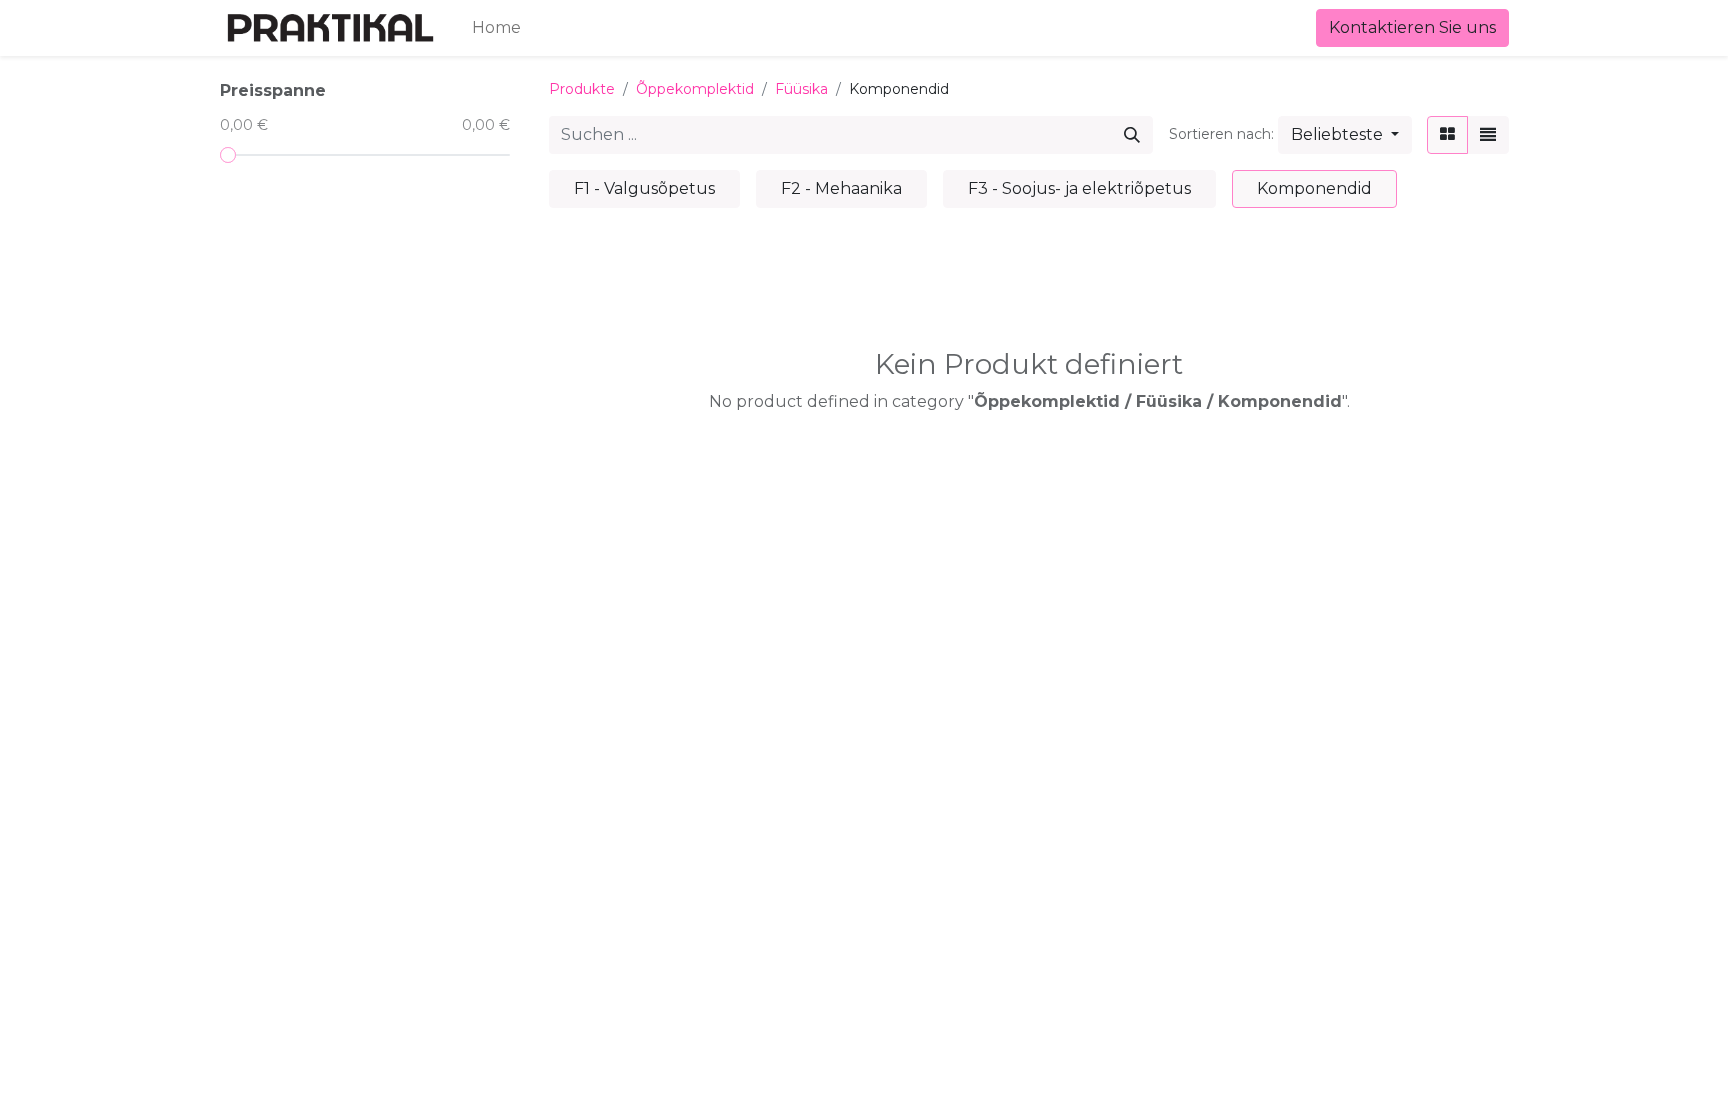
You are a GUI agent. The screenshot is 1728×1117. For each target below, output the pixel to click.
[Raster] (1447, 135)
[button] (1345, 135)
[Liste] (1488, 135)
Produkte (582, 89)
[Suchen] (1132, 135)
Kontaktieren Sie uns (1412, 27)
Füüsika (801, 89)
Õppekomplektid (695, 89)
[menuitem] (496, 28)
